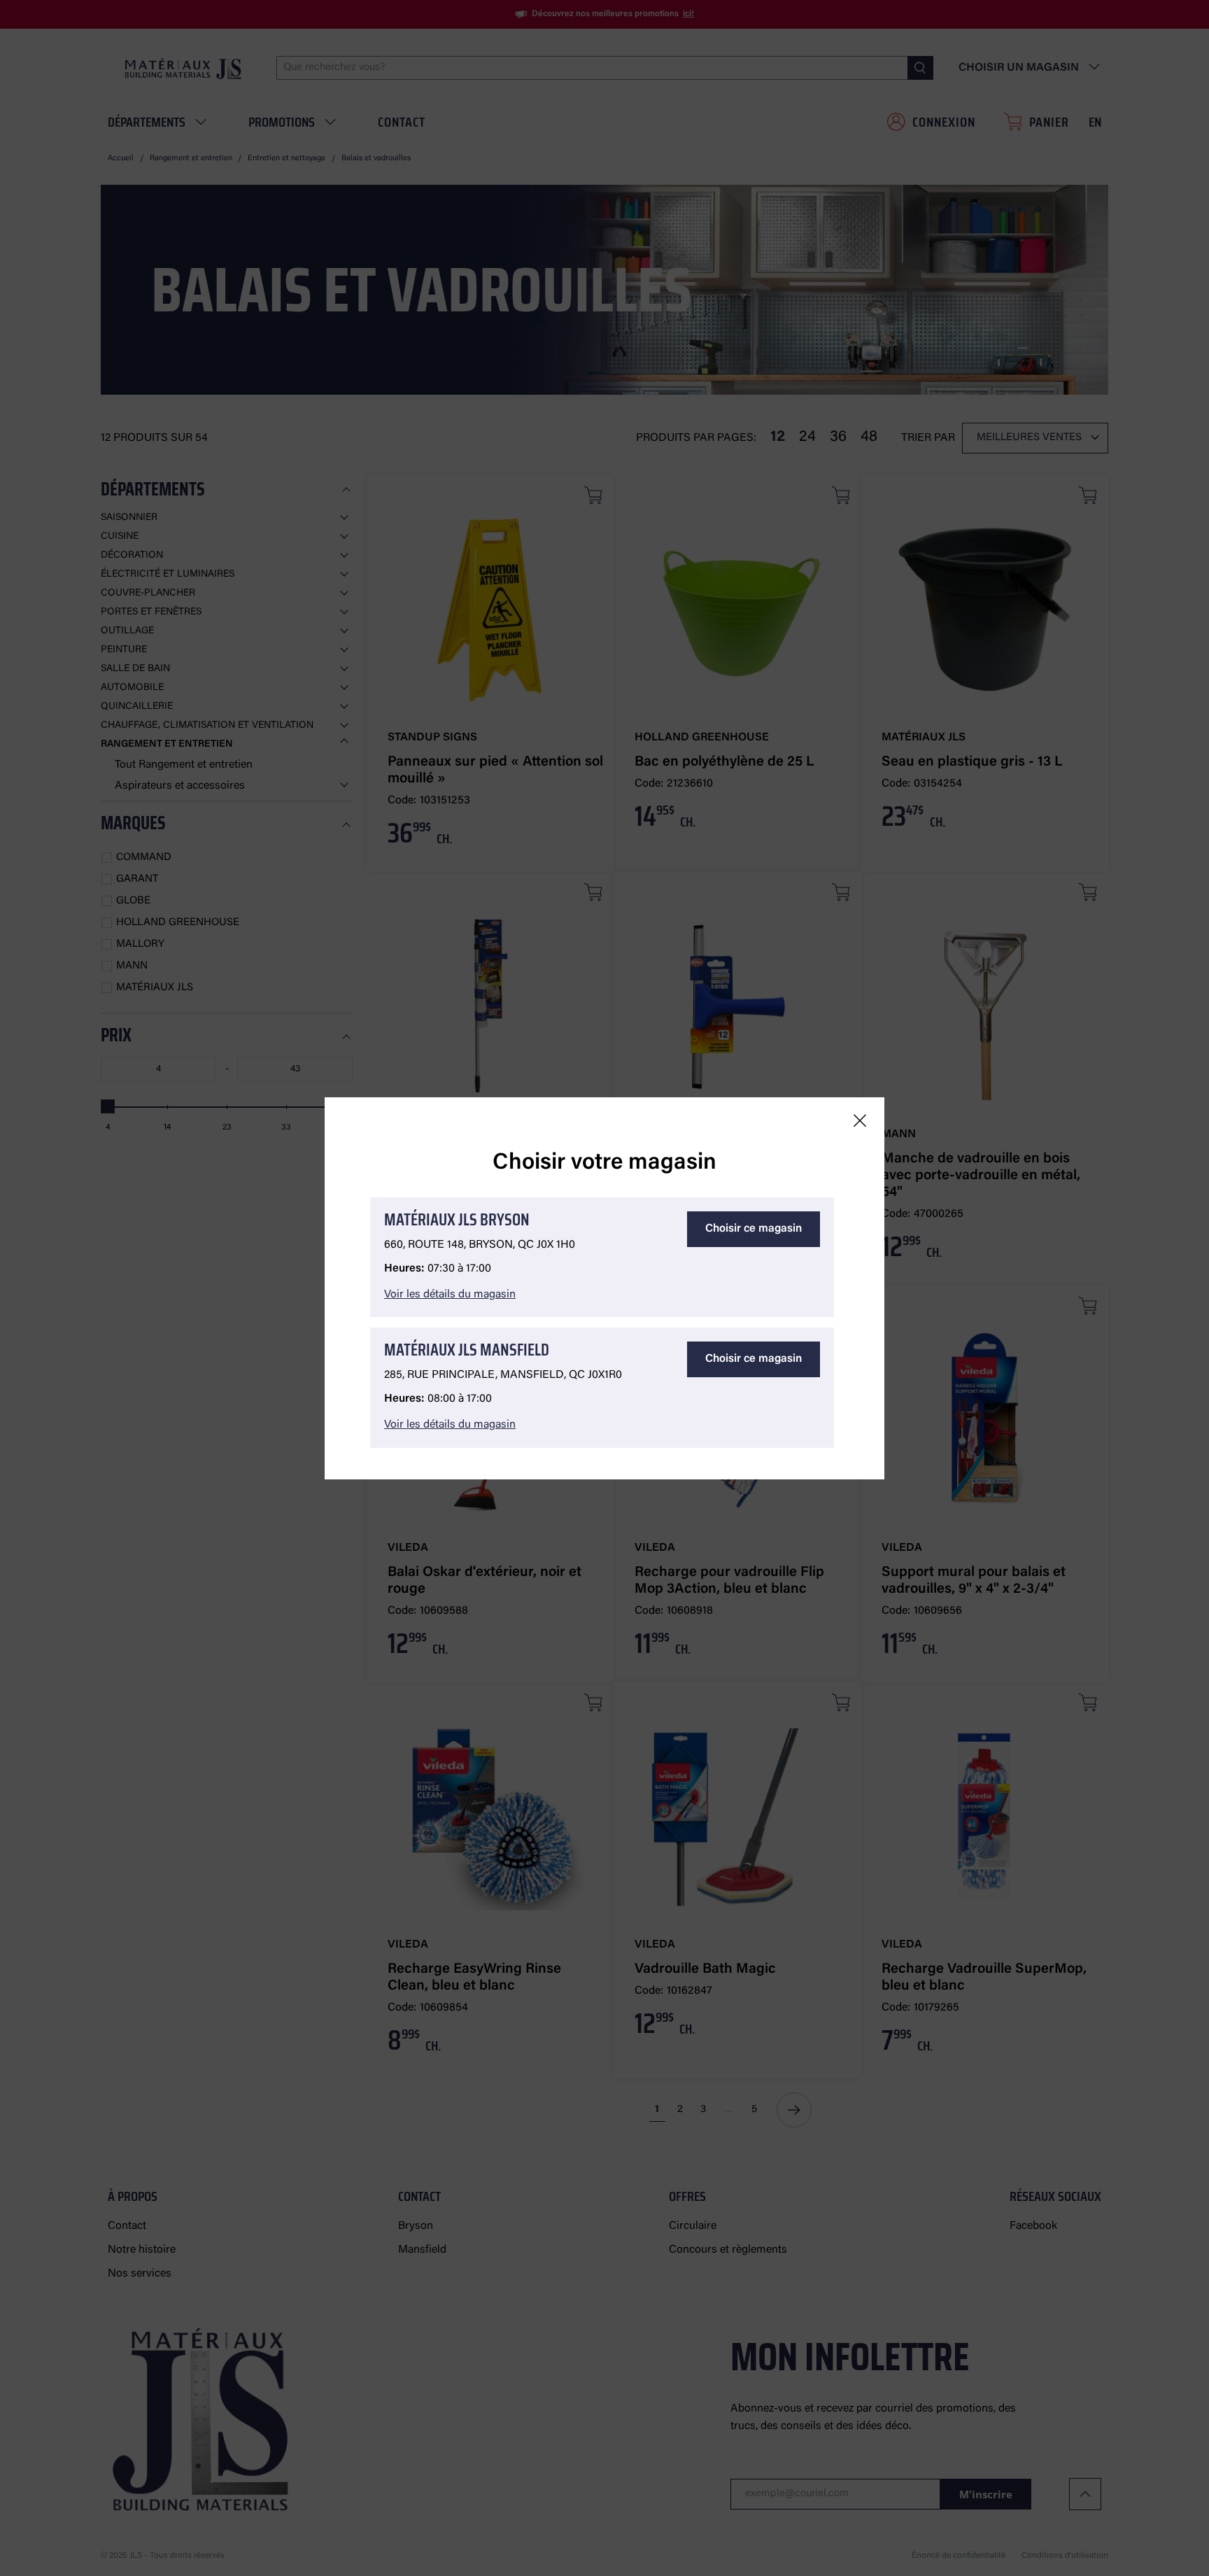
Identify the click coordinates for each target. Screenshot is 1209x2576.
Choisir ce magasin (754, 1229)
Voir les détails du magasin (450, 1295)
